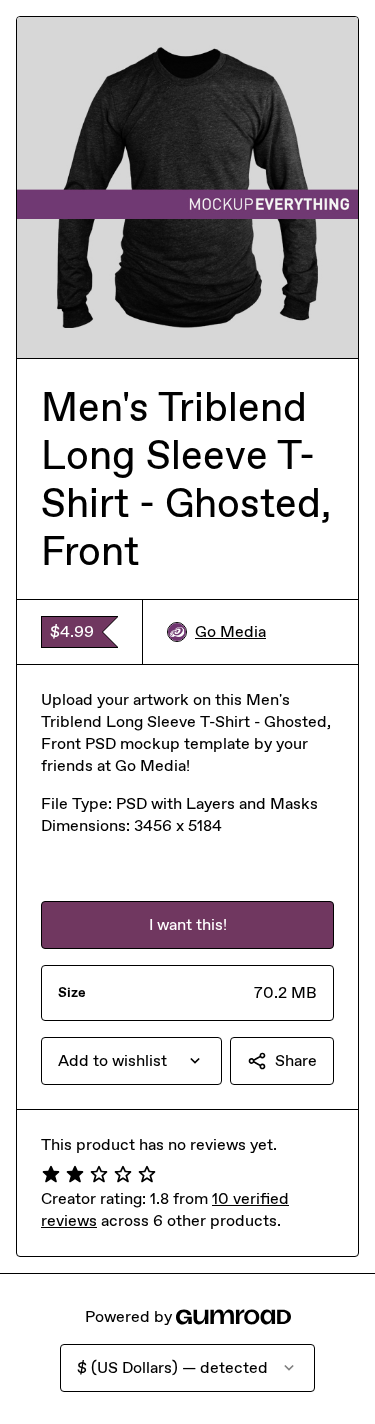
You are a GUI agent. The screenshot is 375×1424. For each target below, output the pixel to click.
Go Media (230, 631)
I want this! (188, 924)
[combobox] (131, 1061)
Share (296, 1060)
